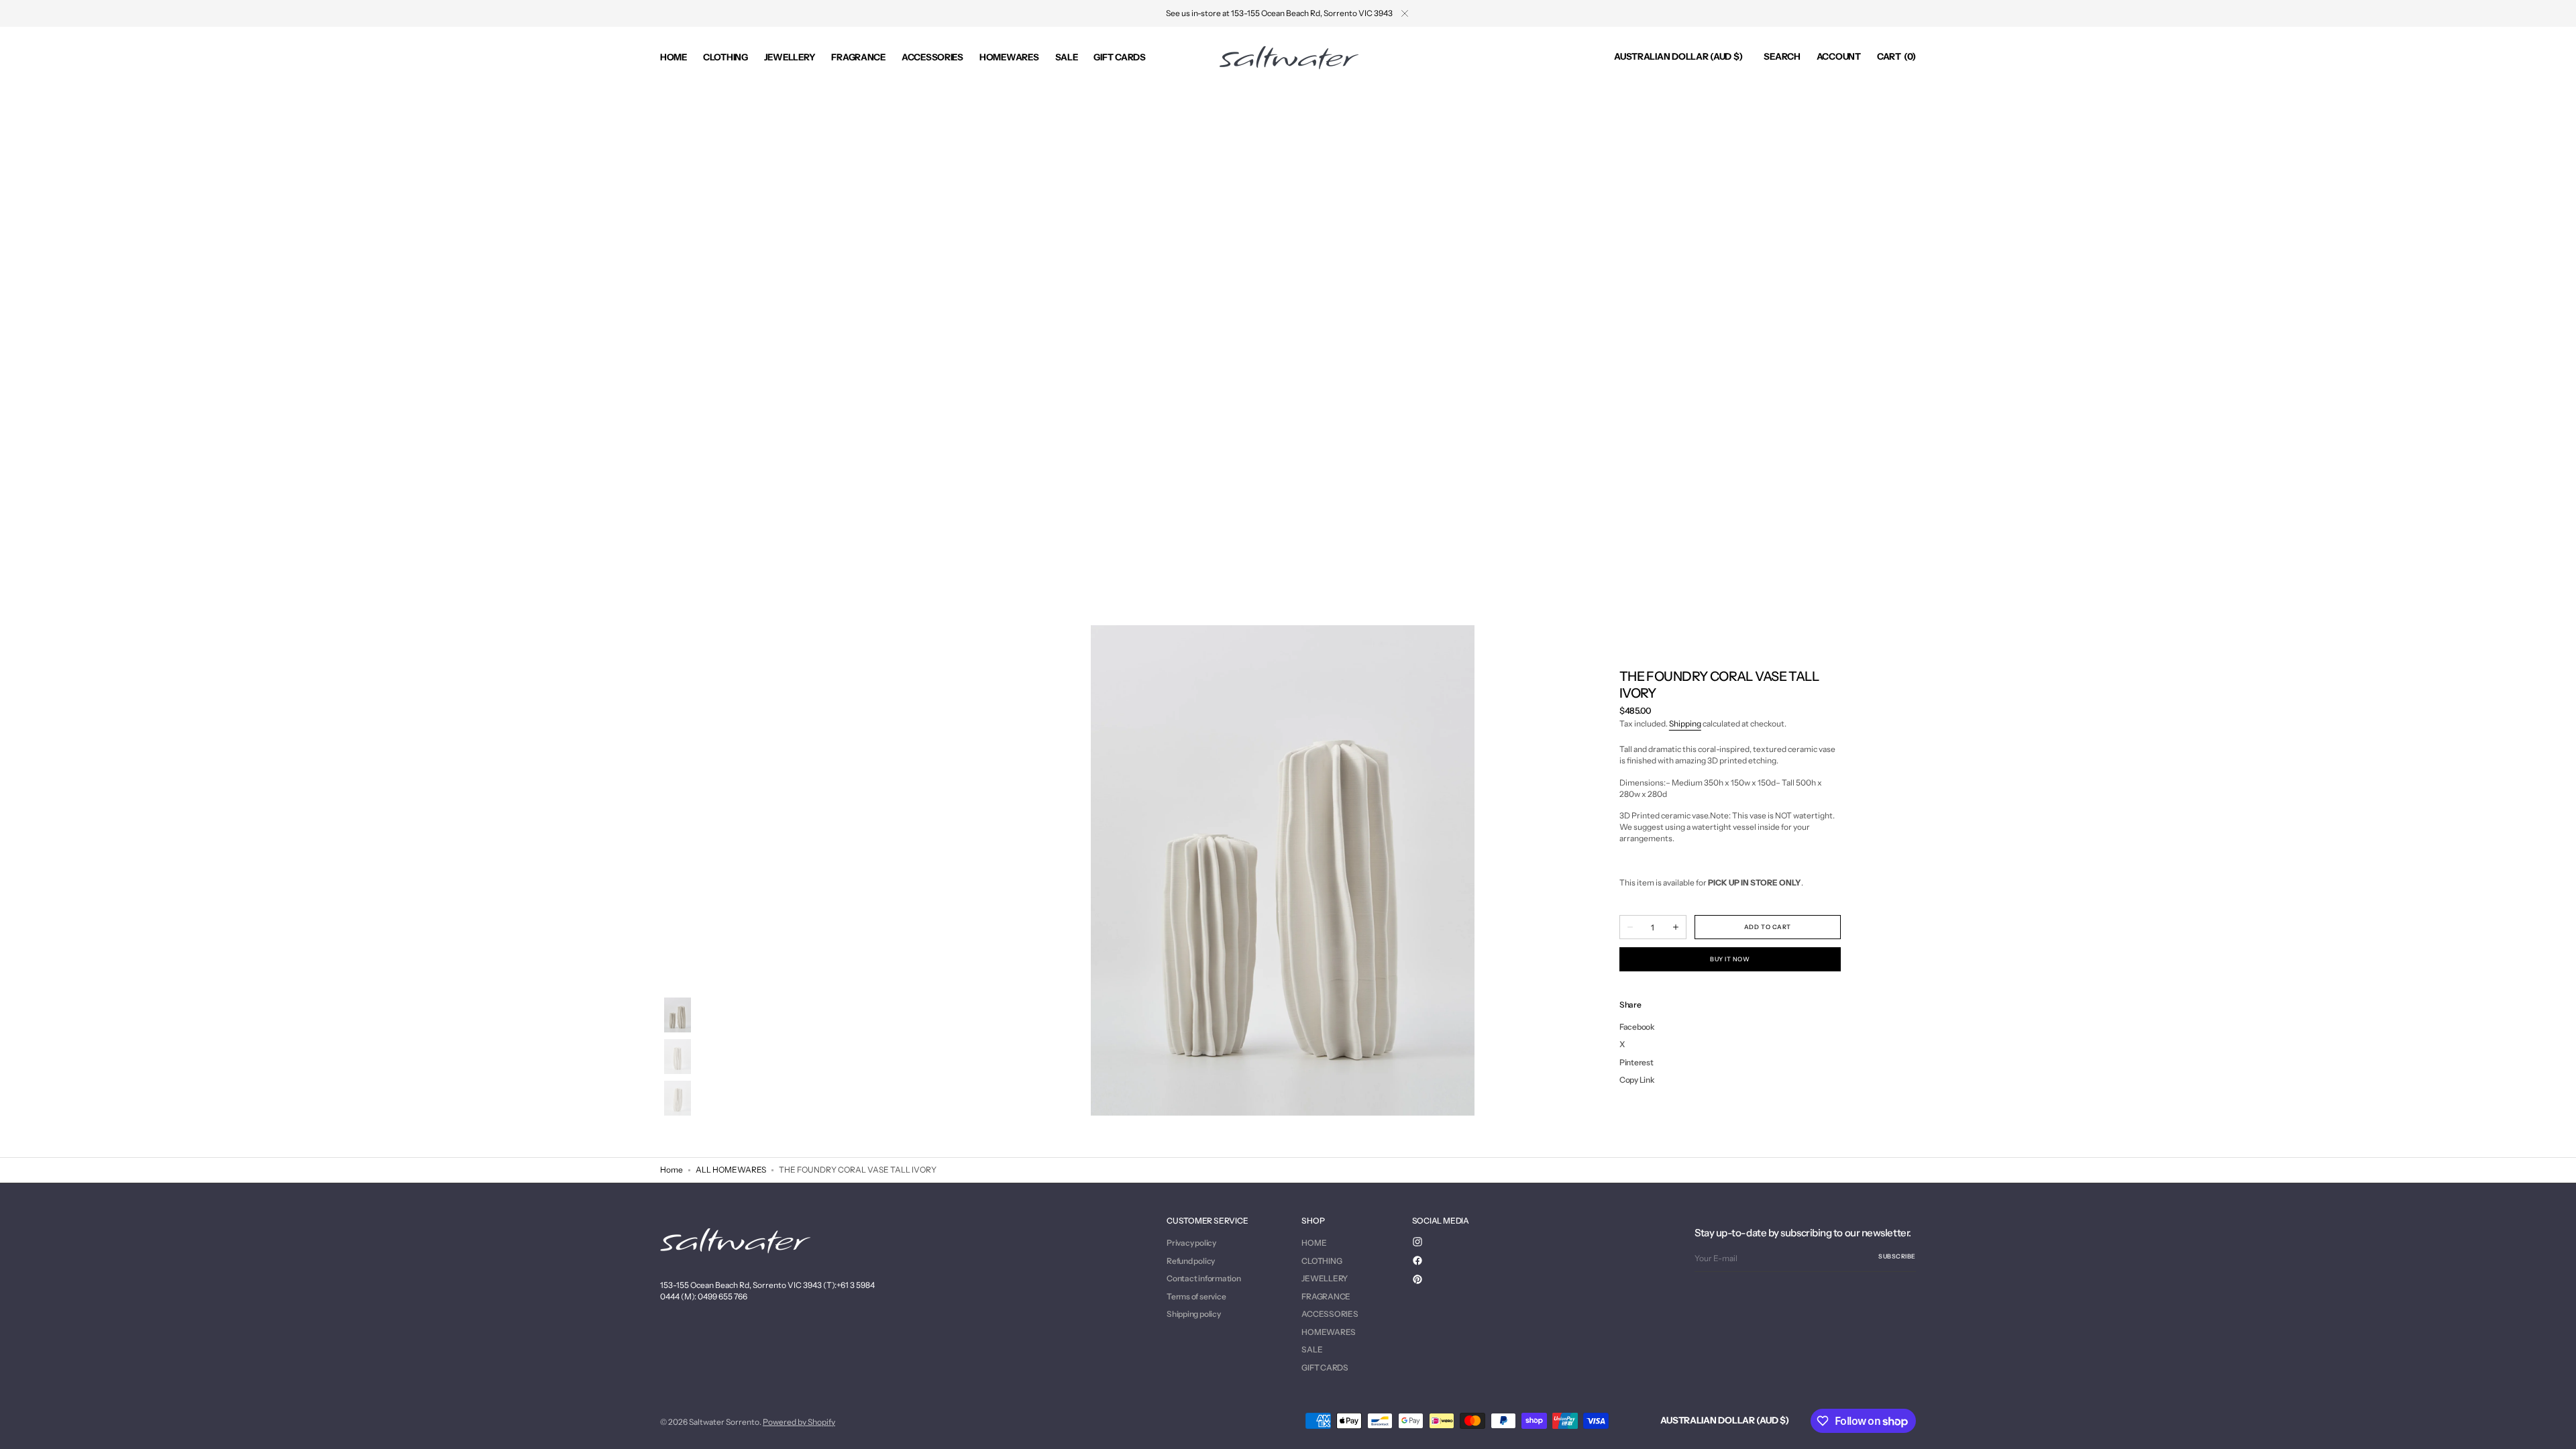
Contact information (1203, 1278)
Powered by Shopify (799, 1422)
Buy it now (1730, 959)
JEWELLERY (1325, 1278)
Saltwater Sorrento (724, 1422)
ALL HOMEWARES (731, 1170)
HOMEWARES (1329, 1332)
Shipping (1685, 723)
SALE (1312, 1349)
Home (672, 1170)
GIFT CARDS (1325, 1367)
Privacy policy (1191, 1243)
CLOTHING (1322, 1261)
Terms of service (1196, 1296)
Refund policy (1191, 1261)
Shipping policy (1193, 1314)
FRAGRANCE (1326, 1296)
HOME (1314, 1243)
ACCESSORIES (1330, 1314)
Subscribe (1897, 1256)
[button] (1678, 57)
